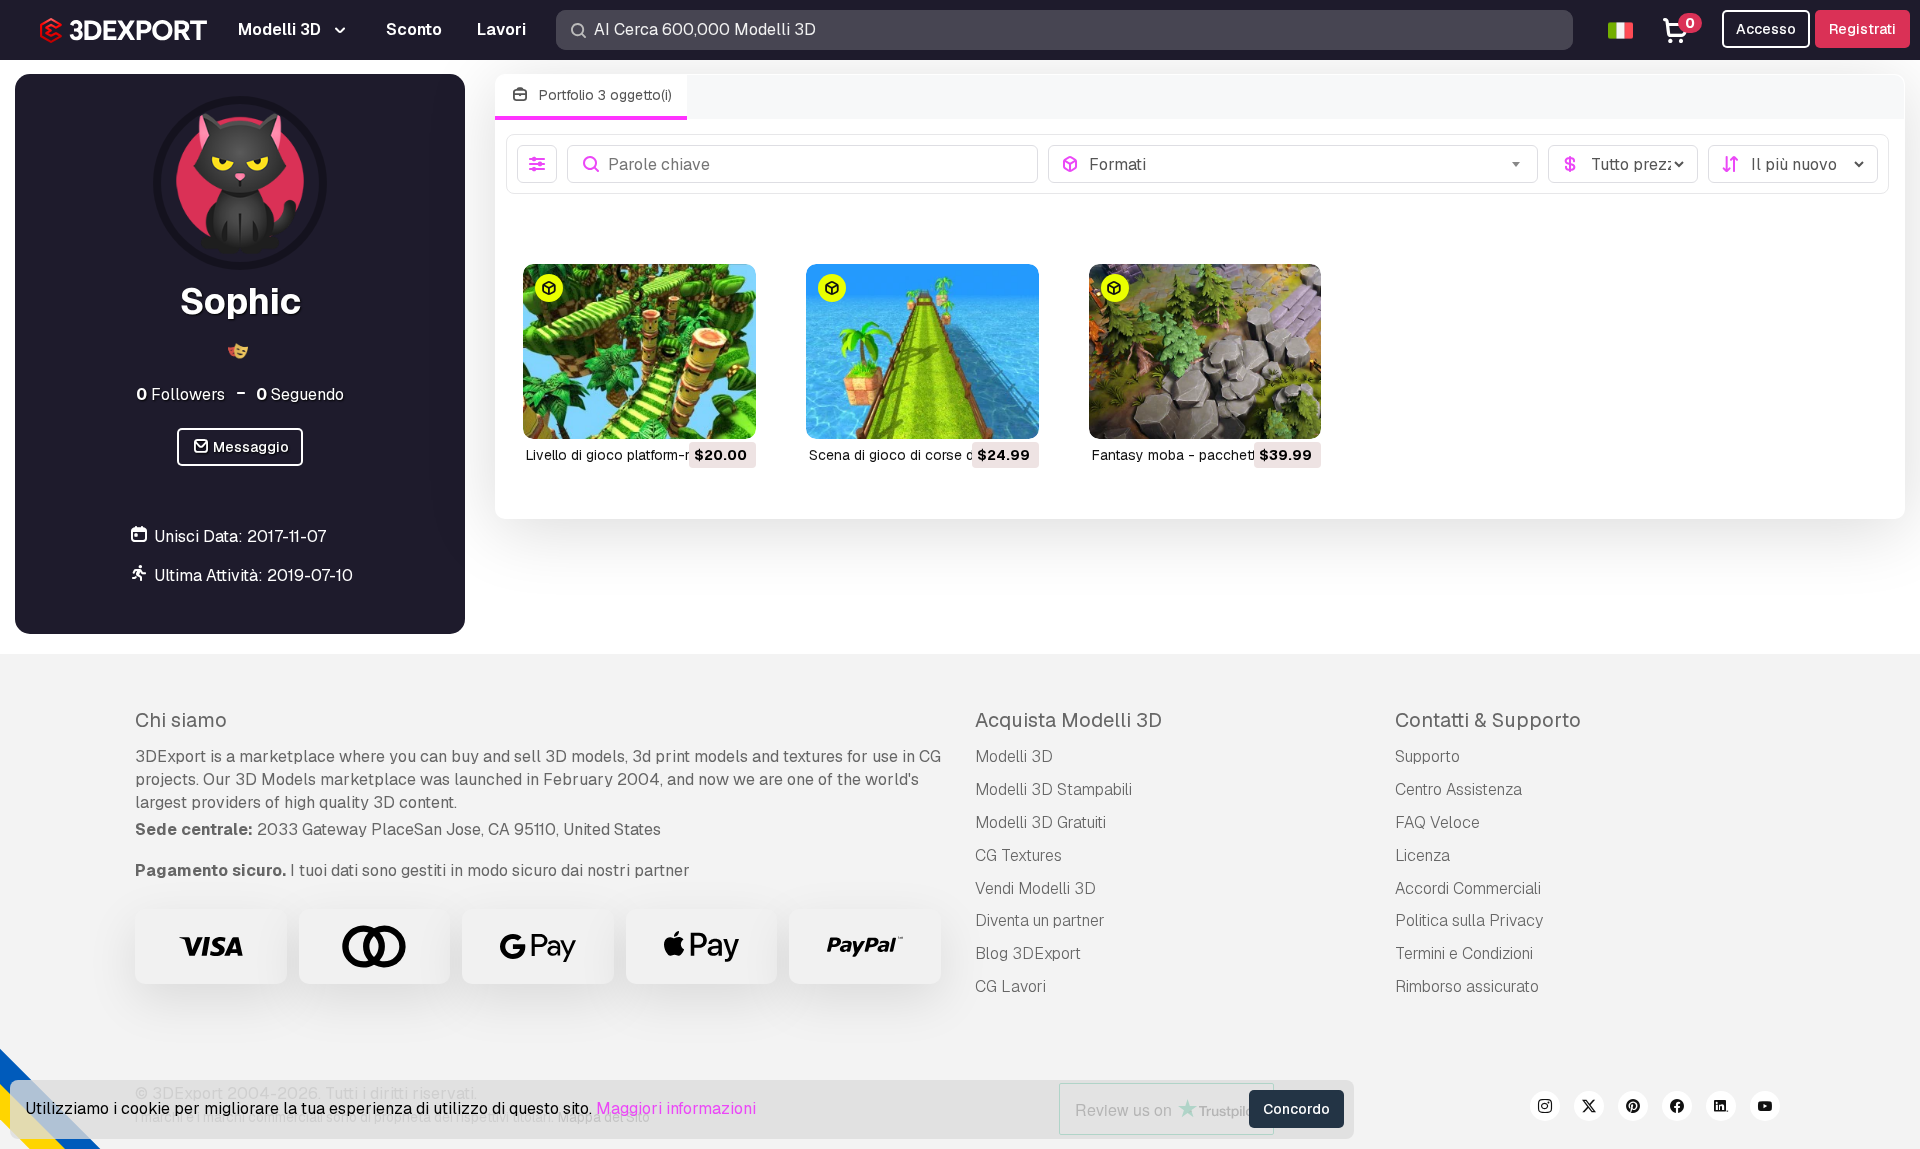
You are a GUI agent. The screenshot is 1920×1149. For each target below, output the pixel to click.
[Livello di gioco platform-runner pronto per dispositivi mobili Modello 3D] (639, 351)
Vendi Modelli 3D (1035, 888)
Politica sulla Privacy (1469, 920)
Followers (180, 394)
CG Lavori (1010, 986)
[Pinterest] (1633, 1109)
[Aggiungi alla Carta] (686, 411)
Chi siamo (181, 720)
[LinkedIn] (1721, 1109)
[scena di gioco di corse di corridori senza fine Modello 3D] (922, 351)
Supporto (1427, 756)
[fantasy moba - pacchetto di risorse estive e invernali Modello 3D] (1205, 351)
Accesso (1766, 29)
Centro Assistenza (1458, 789)
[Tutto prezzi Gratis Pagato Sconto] (1623, 164)
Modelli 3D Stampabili (1053, 789)
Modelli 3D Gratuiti (1040, 822)
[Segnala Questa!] (727, 411)
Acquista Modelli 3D (1068, 720)
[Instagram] (1545, 1109)
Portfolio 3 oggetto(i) (603, 95)
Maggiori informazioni (676, 1108)
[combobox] (1307, 164)
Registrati (1862, 29)
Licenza (1422, 855)
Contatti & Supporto (1488, 720)
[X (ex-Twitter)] (1589, 1109)
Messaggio (249, 447)
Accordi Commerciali (1468, 888)
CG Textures (1018, 855)
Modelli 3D (1014, 756)
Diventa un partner (1040, 920)
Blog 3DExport (1028, 953)
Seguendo (300, 394)
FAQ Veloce (1437, 822)
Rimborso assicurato (1467, 986)
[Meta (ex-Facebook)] (1677, 1109)
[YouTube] (1765, 1109)
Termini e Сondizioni (1464, 953)
